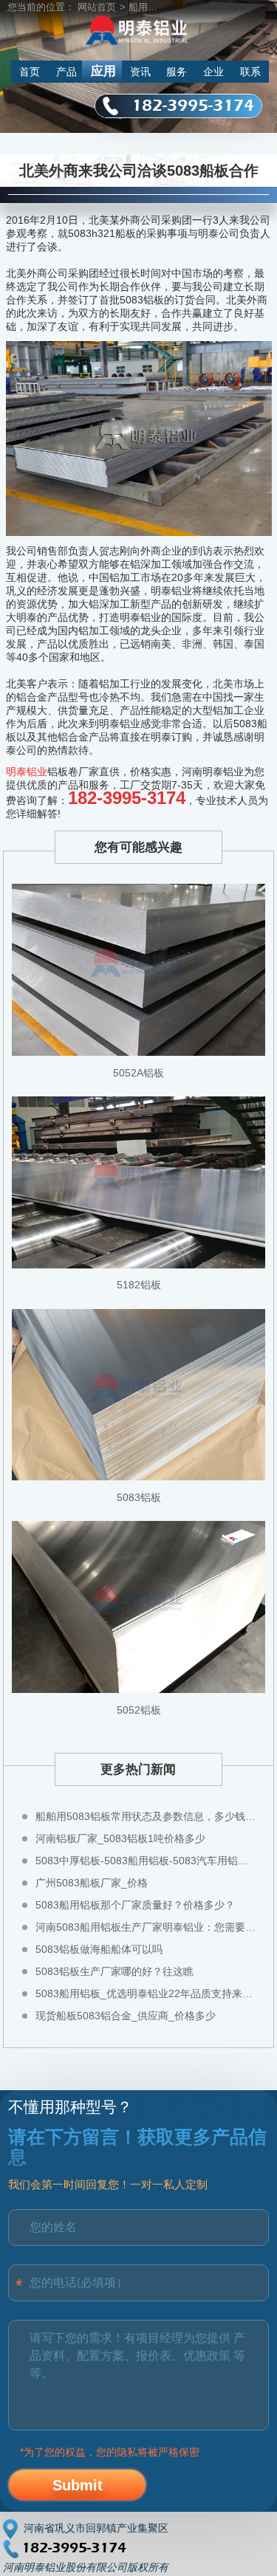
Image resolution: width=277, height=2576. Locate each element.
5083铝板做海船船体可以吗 (99, 1949)
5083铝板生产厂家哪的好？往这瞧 (114, 1971)
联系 (250, 72)
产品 (66, 72)
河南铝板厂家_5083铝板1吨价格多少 (120, 1838)
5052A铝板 (138, 1073)
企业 (213, 72)
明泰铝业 (27, 772)
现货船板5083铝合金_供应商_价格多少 (126, 2016)
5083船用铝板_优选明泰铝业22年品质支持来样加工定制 (147, 1993)
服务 (177, 72)
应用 (103, 71)
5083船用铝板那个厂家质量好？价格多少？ (135, 1905)
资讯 (140, 72)
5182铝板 (139, 1285)
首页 (30, 72)
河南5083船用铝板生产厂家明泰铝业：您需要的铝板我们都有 (147, 1927)
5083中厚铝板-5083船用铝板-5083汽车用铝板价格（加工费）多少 (147, 1861)
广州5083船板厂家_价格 (92, 1883)
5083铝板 (139, 1497)
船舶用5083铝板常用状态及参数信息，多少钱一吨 (147, 1816)
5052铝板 (139, 1710)
